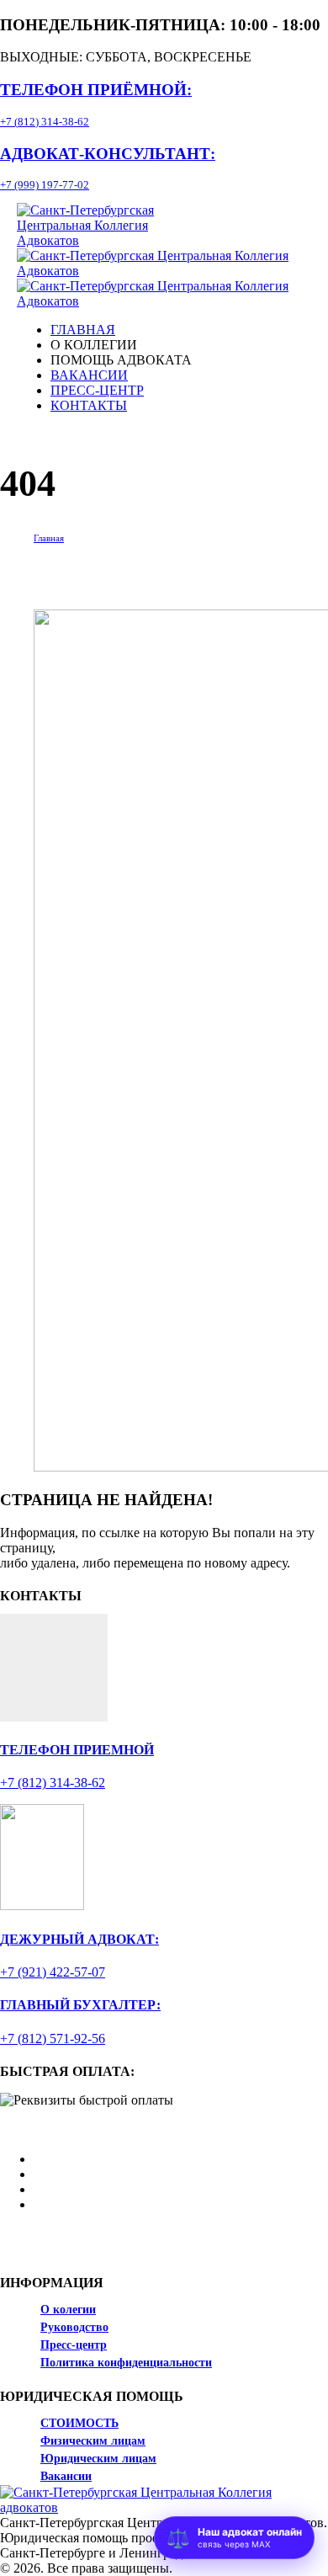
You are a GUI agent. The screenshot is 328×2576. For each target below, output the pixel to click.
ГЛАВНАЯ (83, 330)
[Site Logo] (111, 240)
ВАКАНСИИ (89, 375)
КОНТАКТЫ (89, 405)
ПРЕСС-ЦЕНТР (97, 390)
